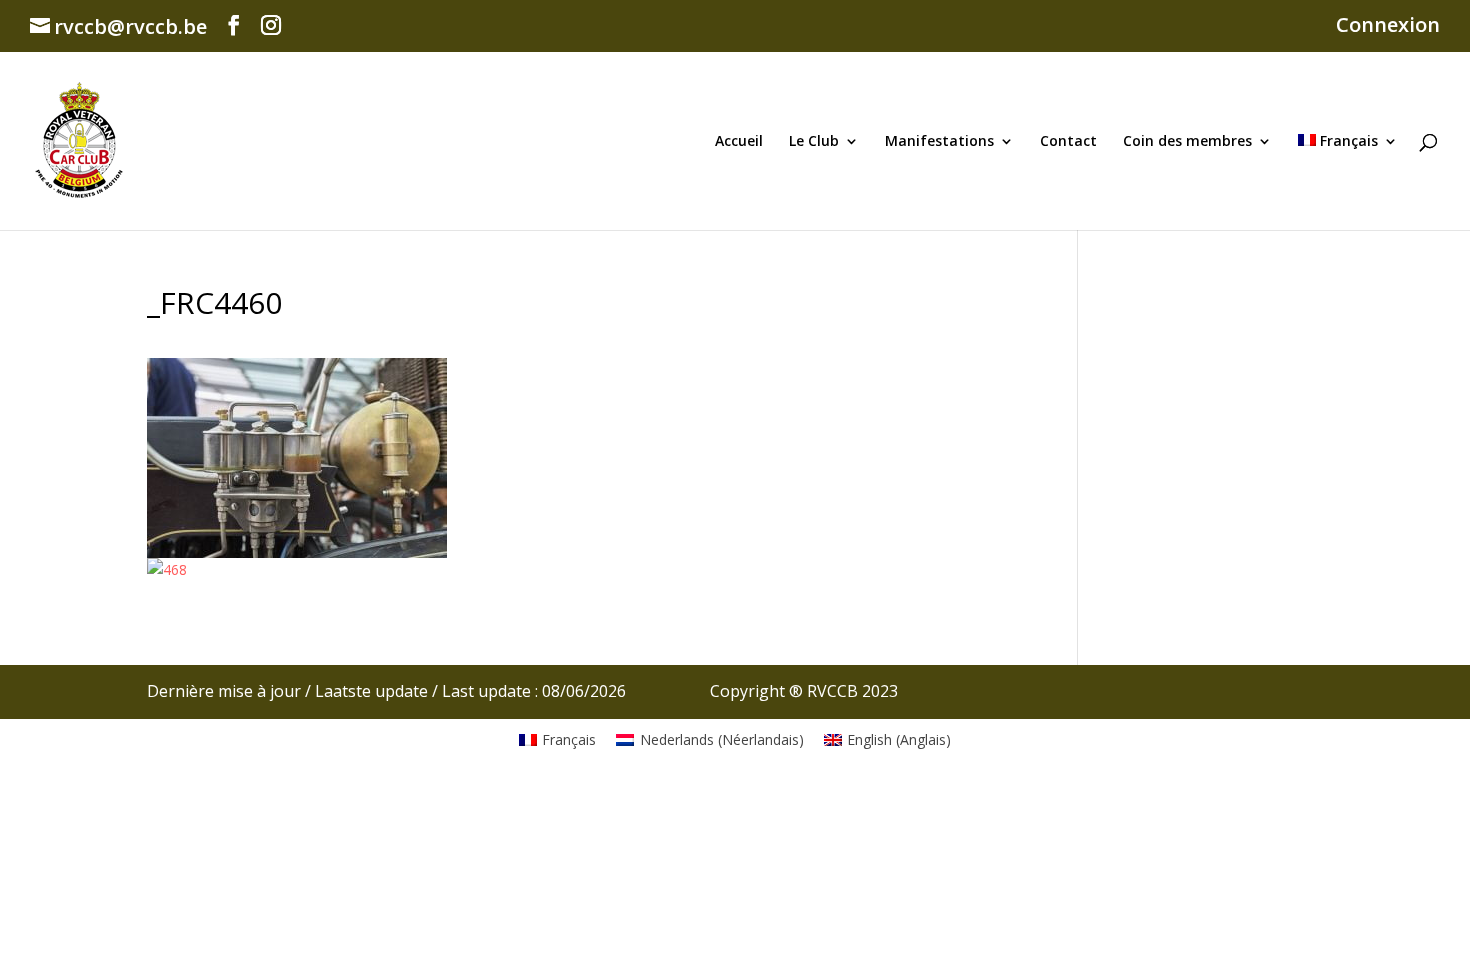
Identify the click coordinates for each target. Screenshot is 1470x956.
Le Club (814, 142)
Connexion (1388, 26)
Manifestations (939, 142)
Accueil (739, 142)
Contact (1068, 142)
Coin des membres (1187, 142)
